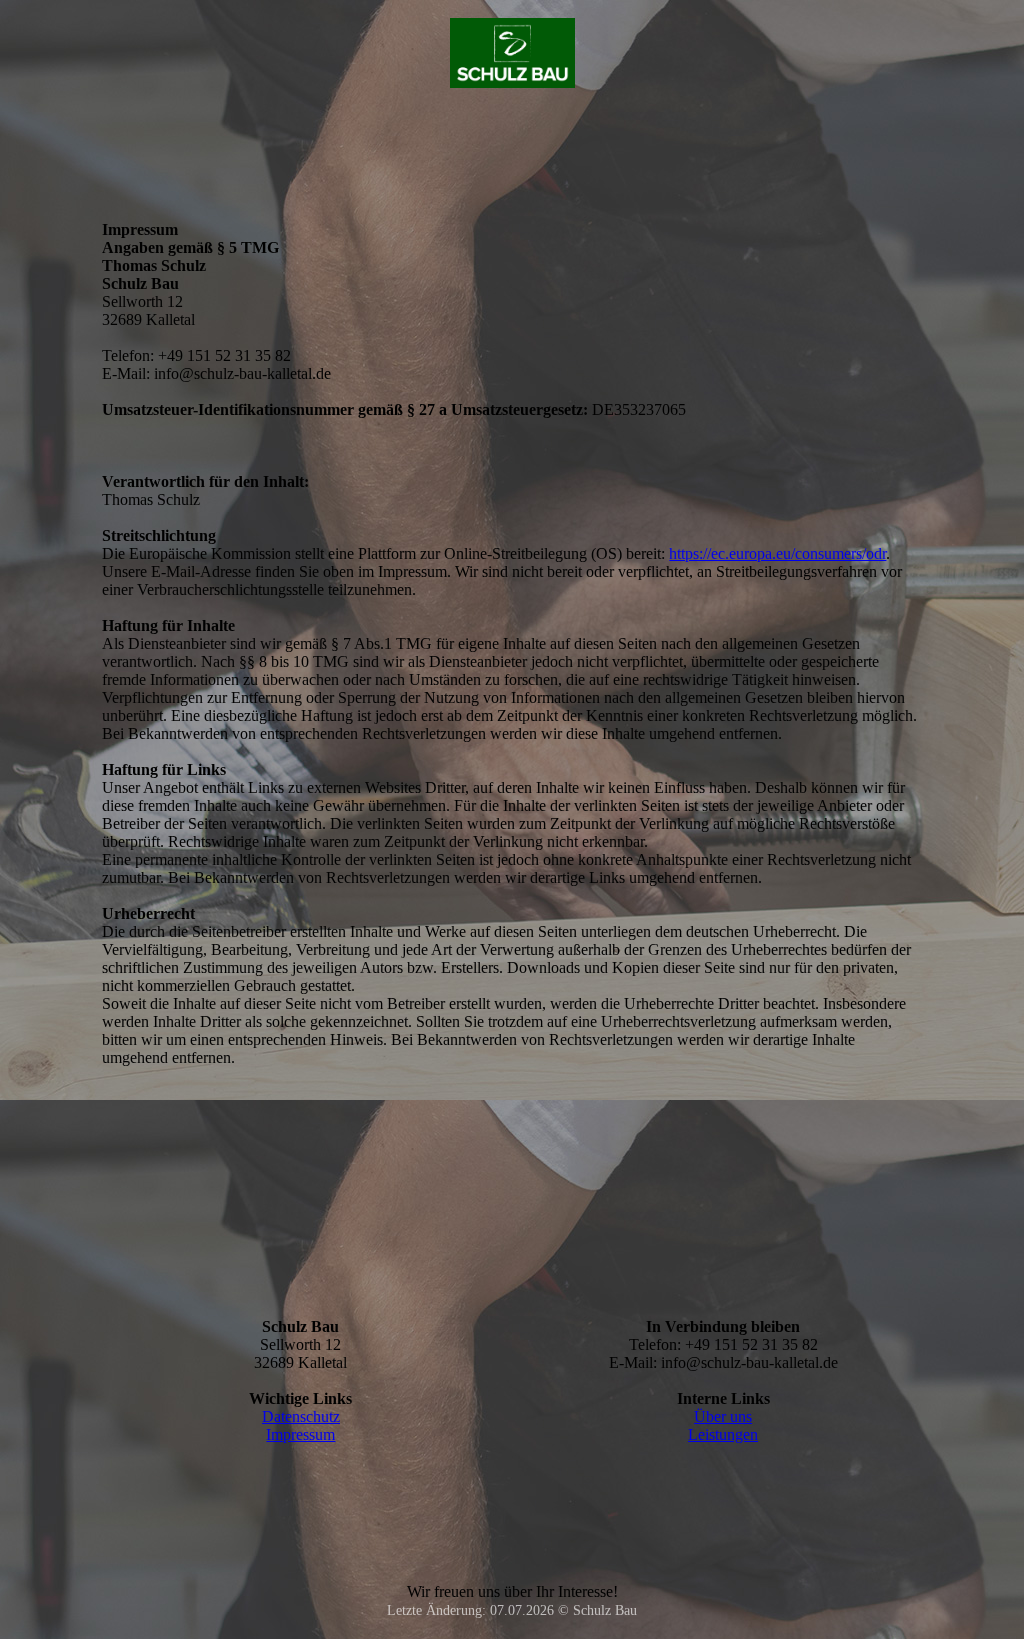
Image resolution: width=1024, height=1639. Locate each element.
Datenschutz (301, 1416)
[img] (512, 53)
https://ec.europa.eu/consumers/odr (777, 553)
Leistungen (723, 1434)
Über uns (723, 1416)
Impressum (300, 1434)
